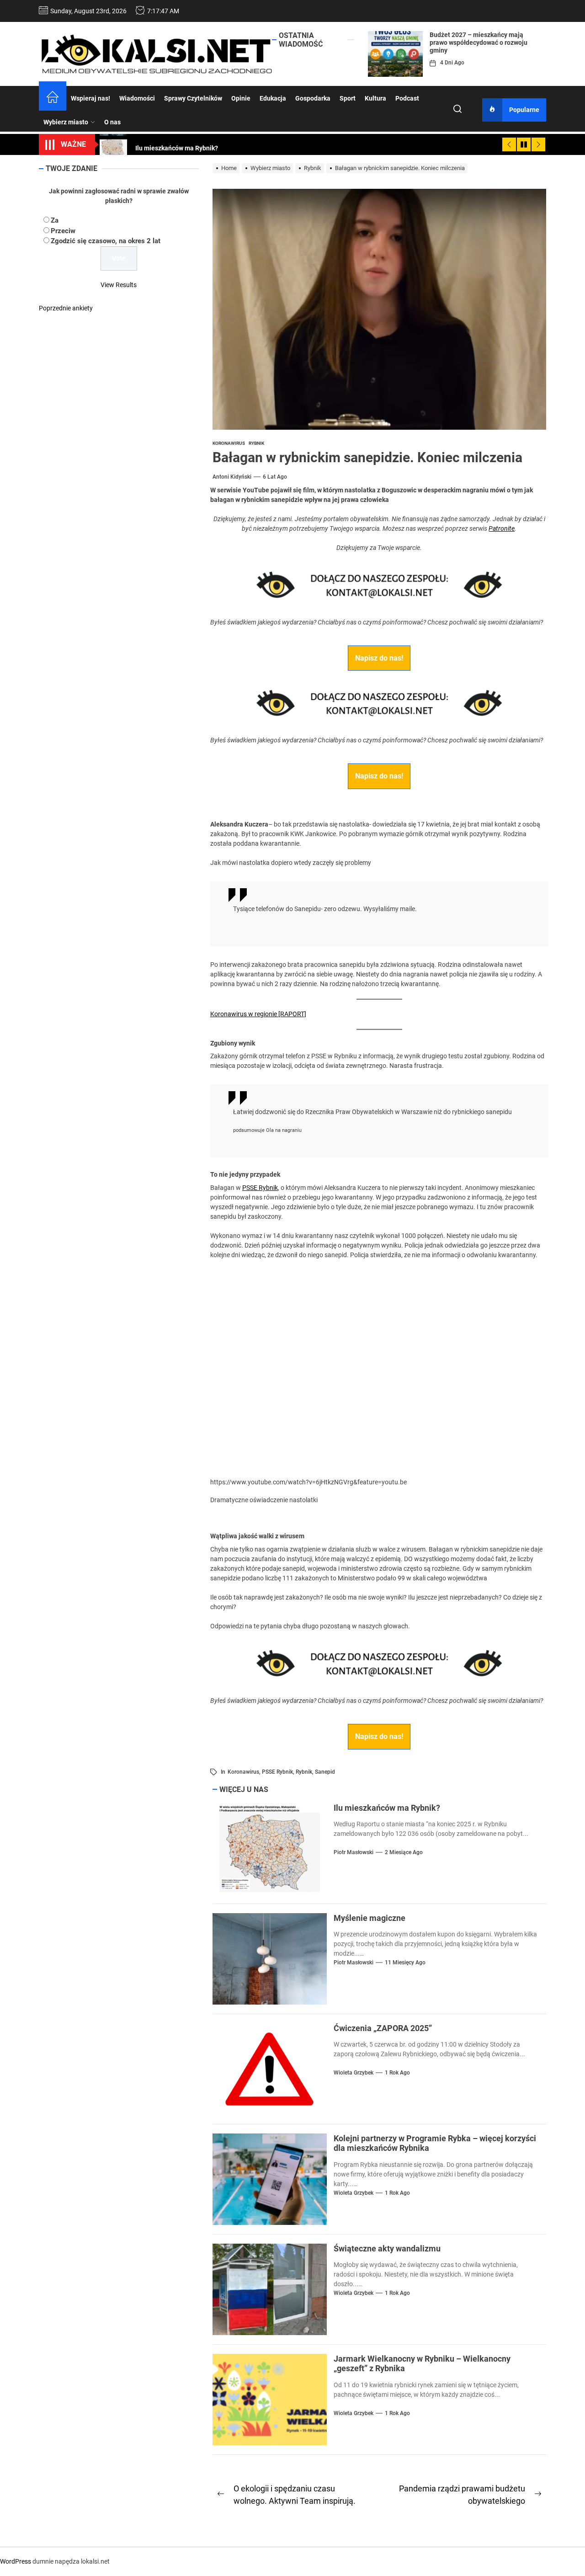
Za (55, 220)
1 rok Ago (397, 2073)
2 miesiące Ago (404, 1852)
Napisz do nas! (379, 658)
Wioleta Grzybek (354, 2073)
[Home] (53, 98)
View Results (119, 285)
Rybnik (304, 1772)
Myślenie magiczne (370, 1918)
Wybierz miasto (66, 122)
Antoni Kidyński (232, 477)
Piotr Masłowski (354, 1852)
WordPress (16, 2561)
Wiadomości (137, 98)
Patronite (502, 528)
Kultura (375, 98)
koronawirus (243, 1772)
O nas (112, 122)
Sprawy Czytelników (193, 98)
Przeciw (63, 231)
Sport (348, 98)
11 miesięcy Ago (405, 1963)
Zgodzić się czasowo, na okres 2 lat (106, 241)
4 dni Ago (452, 63)
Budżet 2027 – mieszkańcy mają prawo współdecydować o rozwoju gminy (479, 43)
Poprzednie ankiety (66, 308)
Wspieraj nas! (90, 98)
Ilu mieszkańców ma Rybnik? (387, 1808)
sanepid (325, 1772)
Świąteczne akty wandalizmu (387, 2248)
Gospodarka (313, 98)
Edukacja (273, 98)
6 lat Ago (275, 477)
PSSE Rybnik (260, 1188)
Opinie (241, 98)
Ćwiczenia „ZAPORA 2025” (383, 2028)
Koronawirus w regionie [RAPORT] (258, 1014)
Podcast (407, 98)
